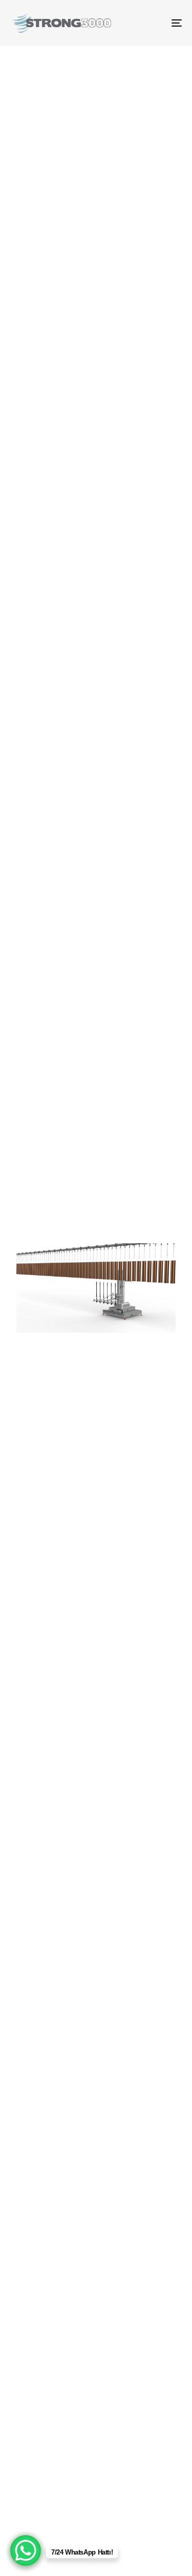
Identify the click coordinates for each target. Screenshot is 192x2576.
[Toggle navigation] (153, 23)
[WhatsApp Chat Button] (26, 2550)
